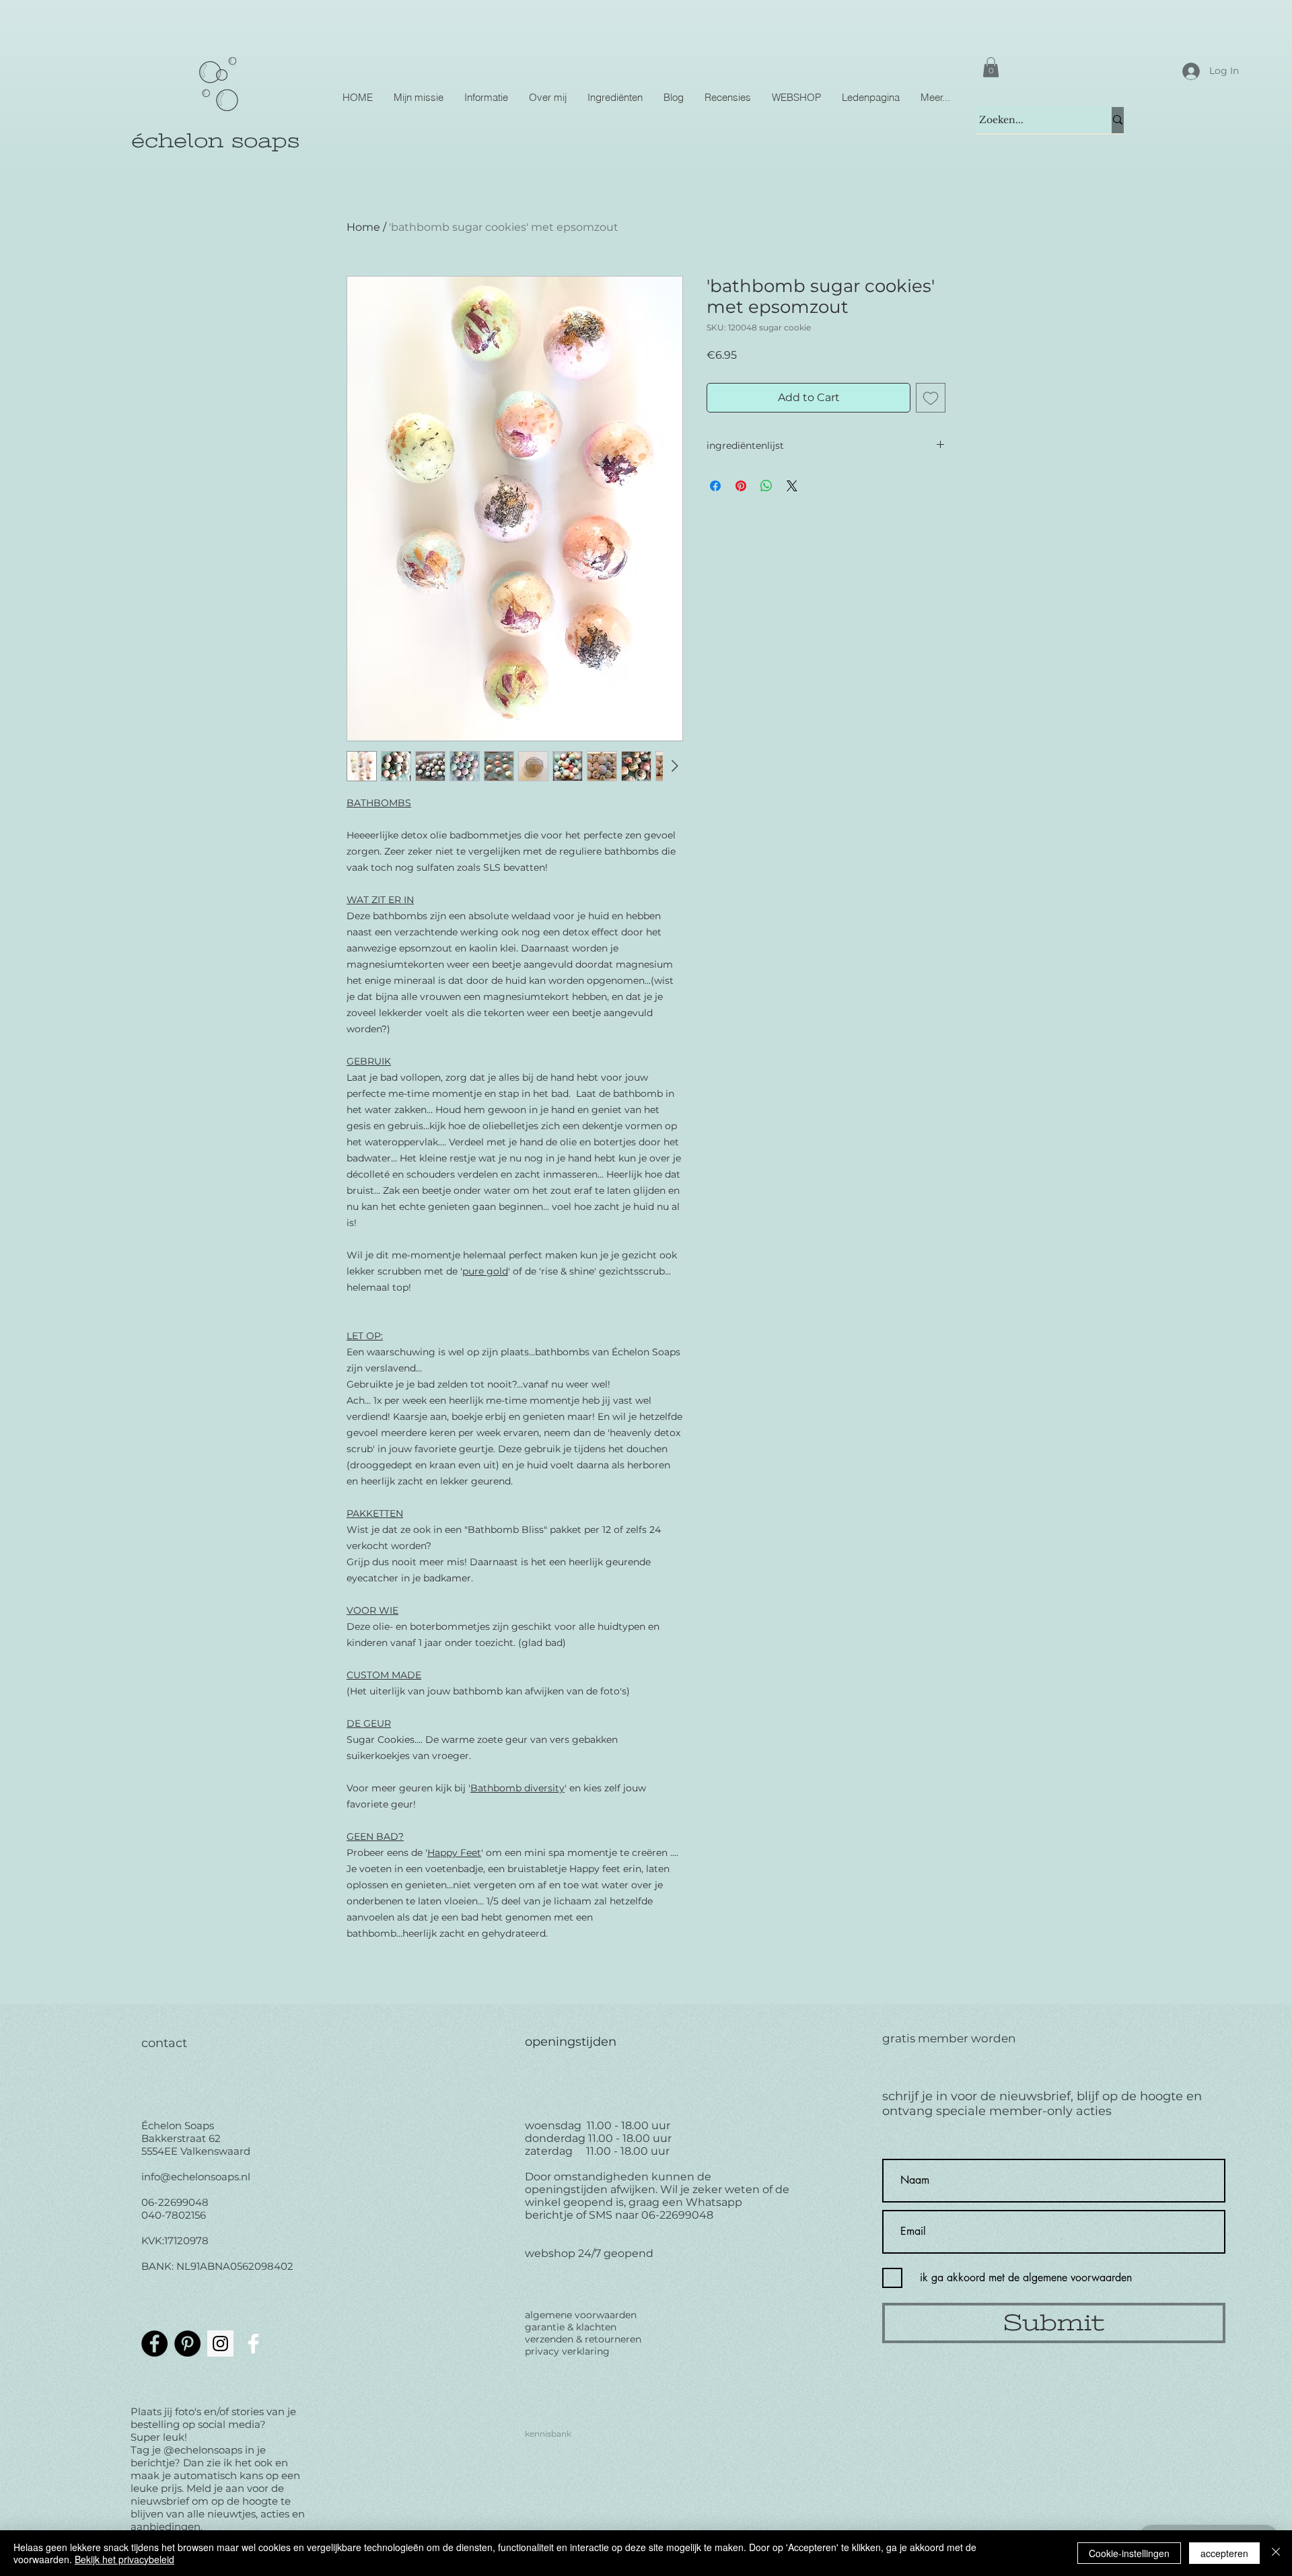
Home (363, 227)
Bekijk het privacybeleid (124, 2559)
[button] (991, 67)
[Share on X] (792, 486)
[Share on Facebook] (715, 486)
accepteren (1224, 2553)
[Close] (1276, 2553)
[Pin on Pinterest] (741, 486)
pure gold (485, 1271)
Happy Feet (454, 1853)
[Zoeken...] (1118, 120)
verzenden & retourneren (583, 2339)
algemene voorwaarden (581, 2315)
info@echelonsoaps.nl (196, 2177)
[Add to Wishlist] (931, 398)
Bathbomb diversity (517, 1788)
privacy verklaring (567, 2351)
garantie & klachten (571, 2327)
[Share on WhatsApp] (766, 486)
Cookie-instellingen (1129, 2553)
